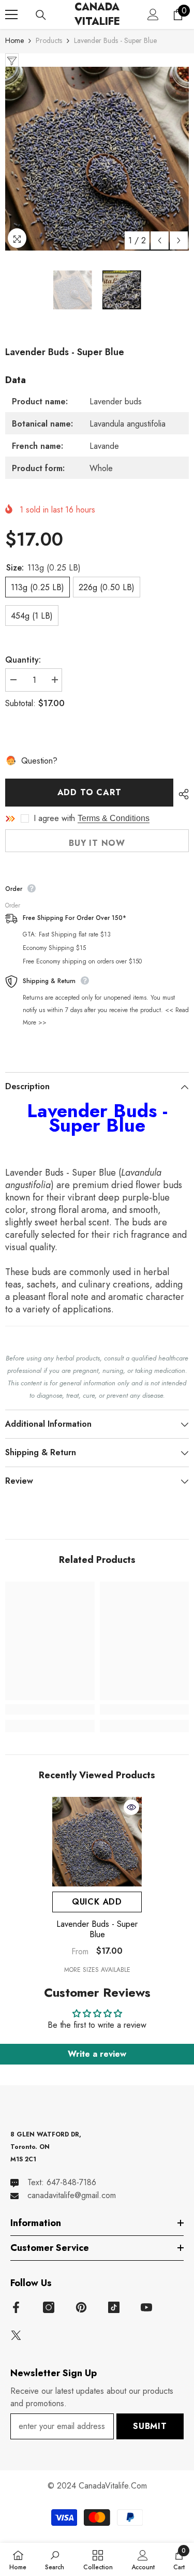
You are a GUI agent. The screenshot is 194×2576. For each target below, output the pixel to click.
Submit (150, 2426)
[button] (160, 240)
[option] (97, 159)
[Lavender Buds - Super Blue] (97, 1842)
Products (49, 40)
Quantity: (23, 660)
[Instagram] (49, 2307)
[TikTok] (114, 2307)
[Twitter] (16, 2335)
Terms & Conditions (114, 818)
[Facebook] (16, 2307)
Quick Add (97, 1902)
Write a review (97, 2054)
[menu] (11, 14)
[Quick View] (131, 1807)
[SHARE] (181, 794)
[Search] (41, 15)
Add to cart (89, 792)
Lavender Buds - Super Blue (97, 1929)
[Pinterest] (81, 2307)
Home (14, 40)
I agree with (54, 818)
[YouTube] (146, 2307)
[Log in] (153, 14)
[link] (50, 1709)
